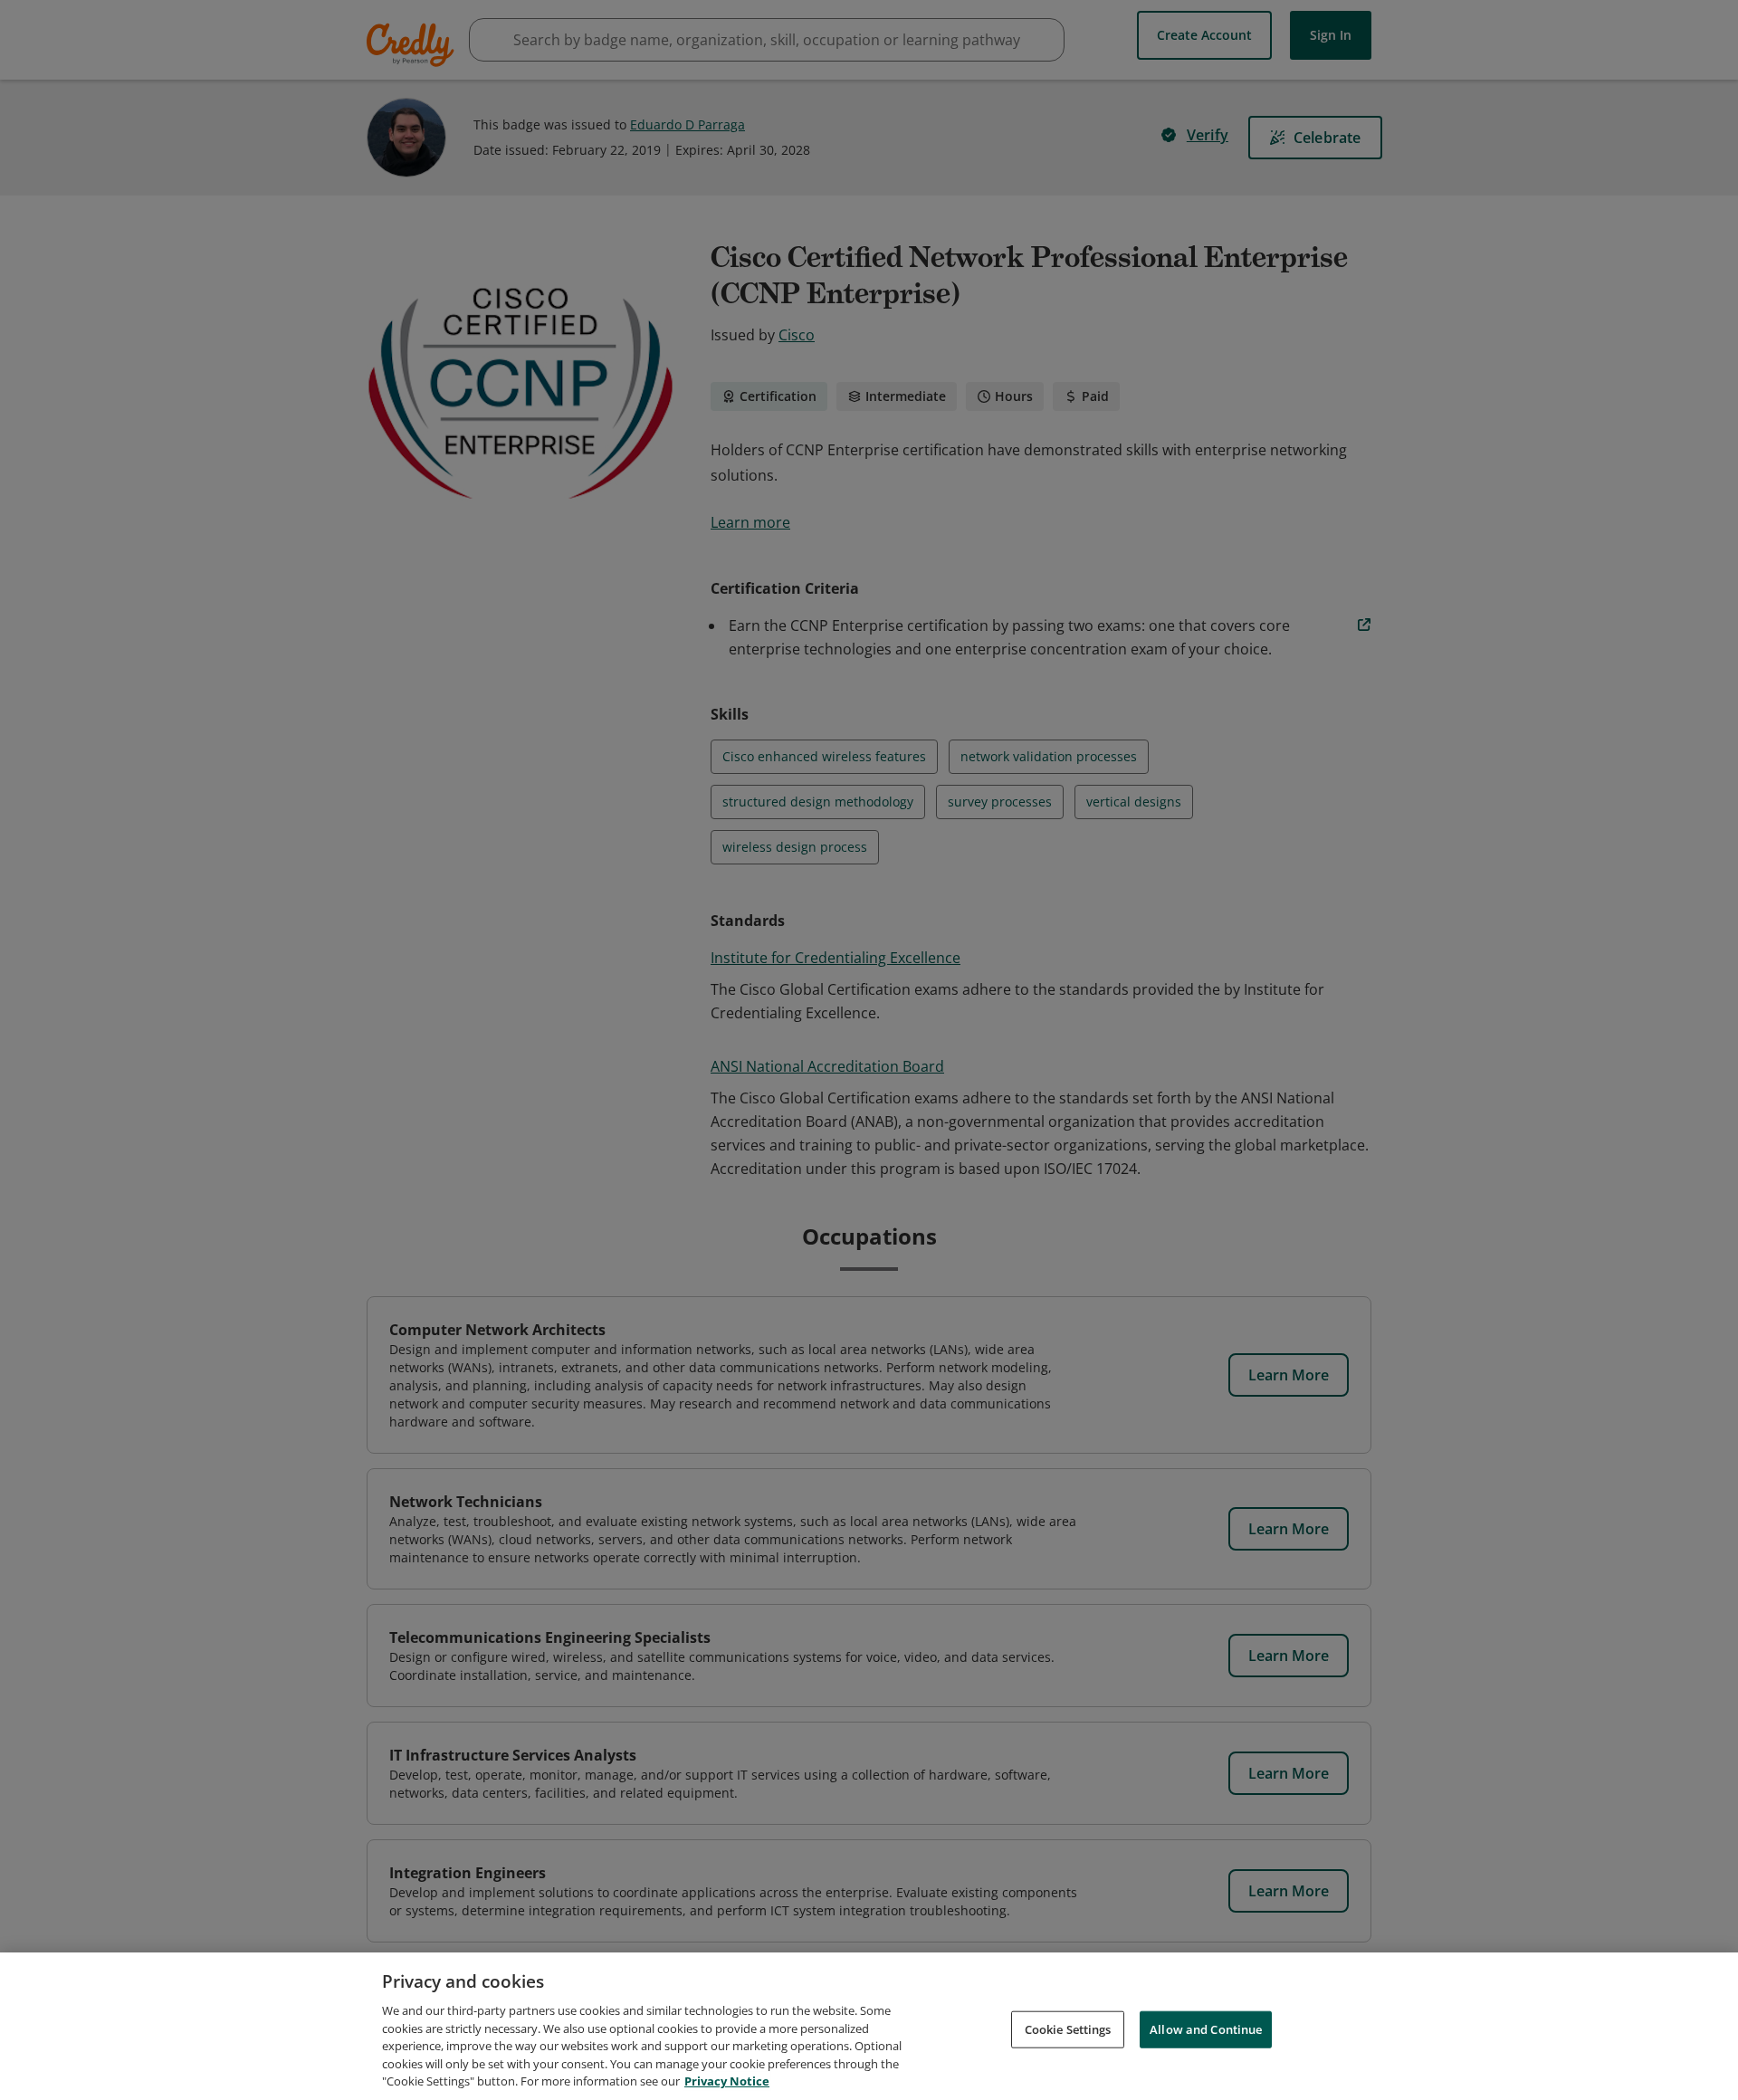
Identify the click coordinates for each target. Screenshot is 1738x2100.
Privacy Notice (727, 2081)
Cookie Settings (1068, 2028)
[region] (869, 2026)
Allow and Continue (1206, 2028)
